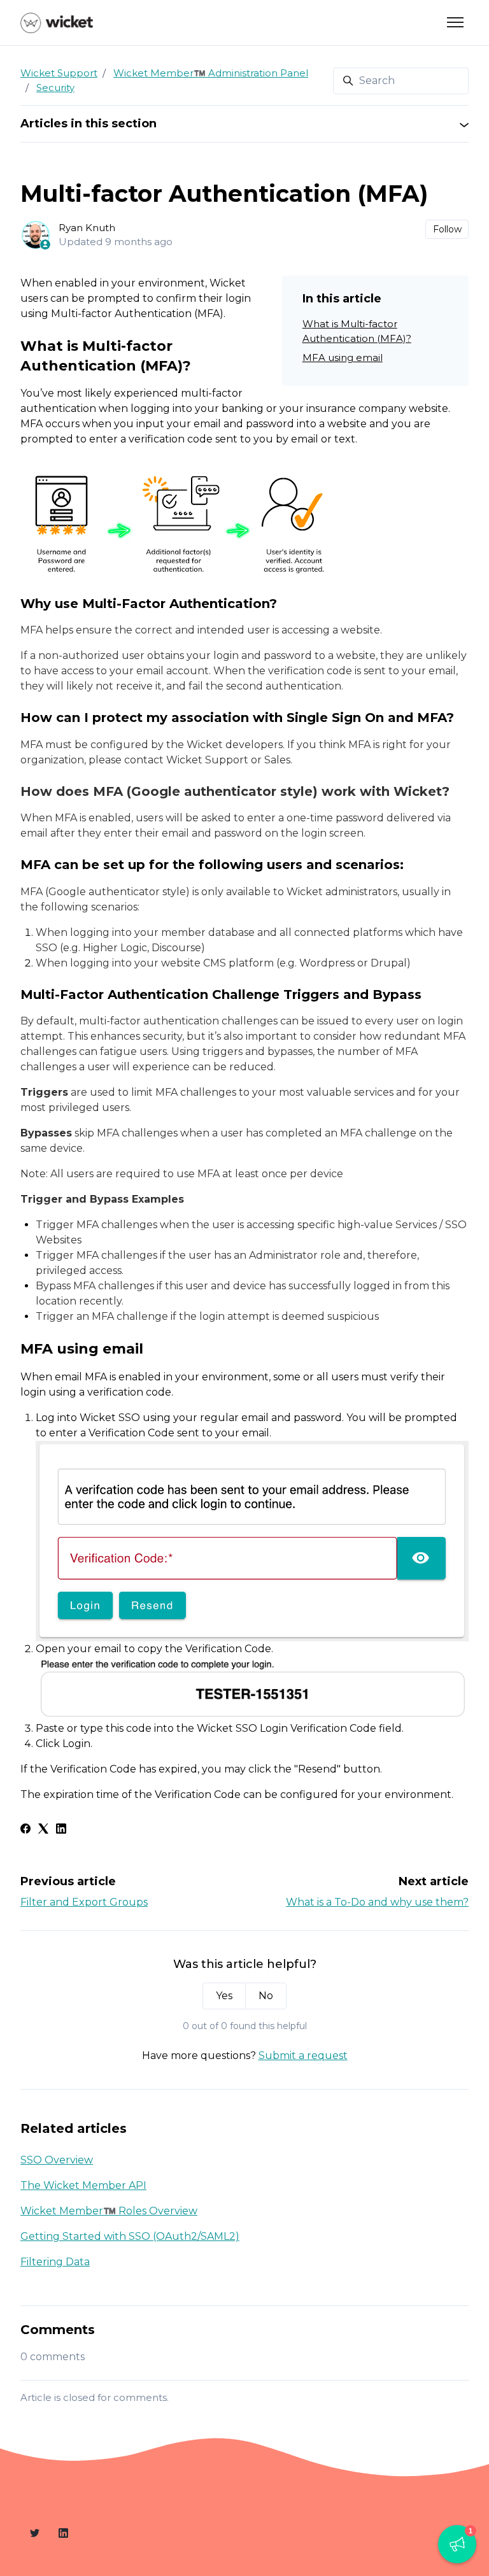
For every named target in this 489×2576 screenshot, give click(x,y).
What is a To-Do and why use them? (377, 1902)
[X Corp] (43, 1830)
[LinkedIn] (61, 1830)
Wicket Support (59, 73)
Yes (224, 1996)
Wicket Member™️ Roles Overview (109, 2211)
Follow (447, 229)
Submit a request (303, 2056)
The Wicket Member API (83, 2185)
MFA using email (343, 357)
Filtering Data (55, 2262)
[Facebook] (25, 1830)
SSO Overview (57, 2160)
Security (55, 88)
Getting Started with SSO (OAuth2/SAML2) (130, 2236)
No (266, 1996)
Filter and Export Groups (84, 1902)
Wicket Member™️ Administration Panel (211, 73)
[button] (457, 2544)
